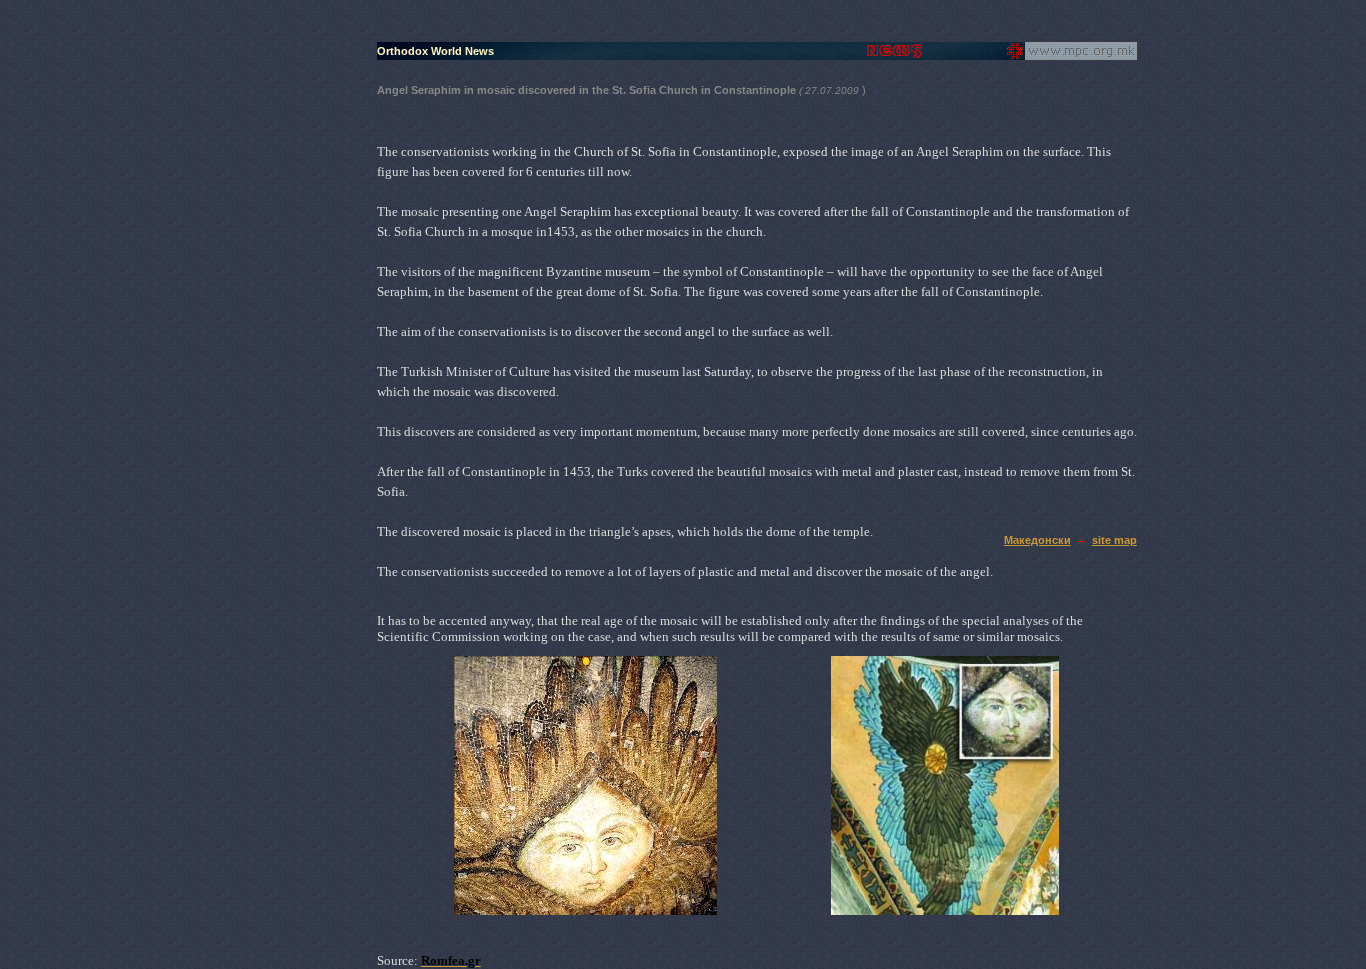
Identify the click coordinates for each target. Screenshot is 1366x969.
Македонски (1037, 540)
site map (1114, 540)
